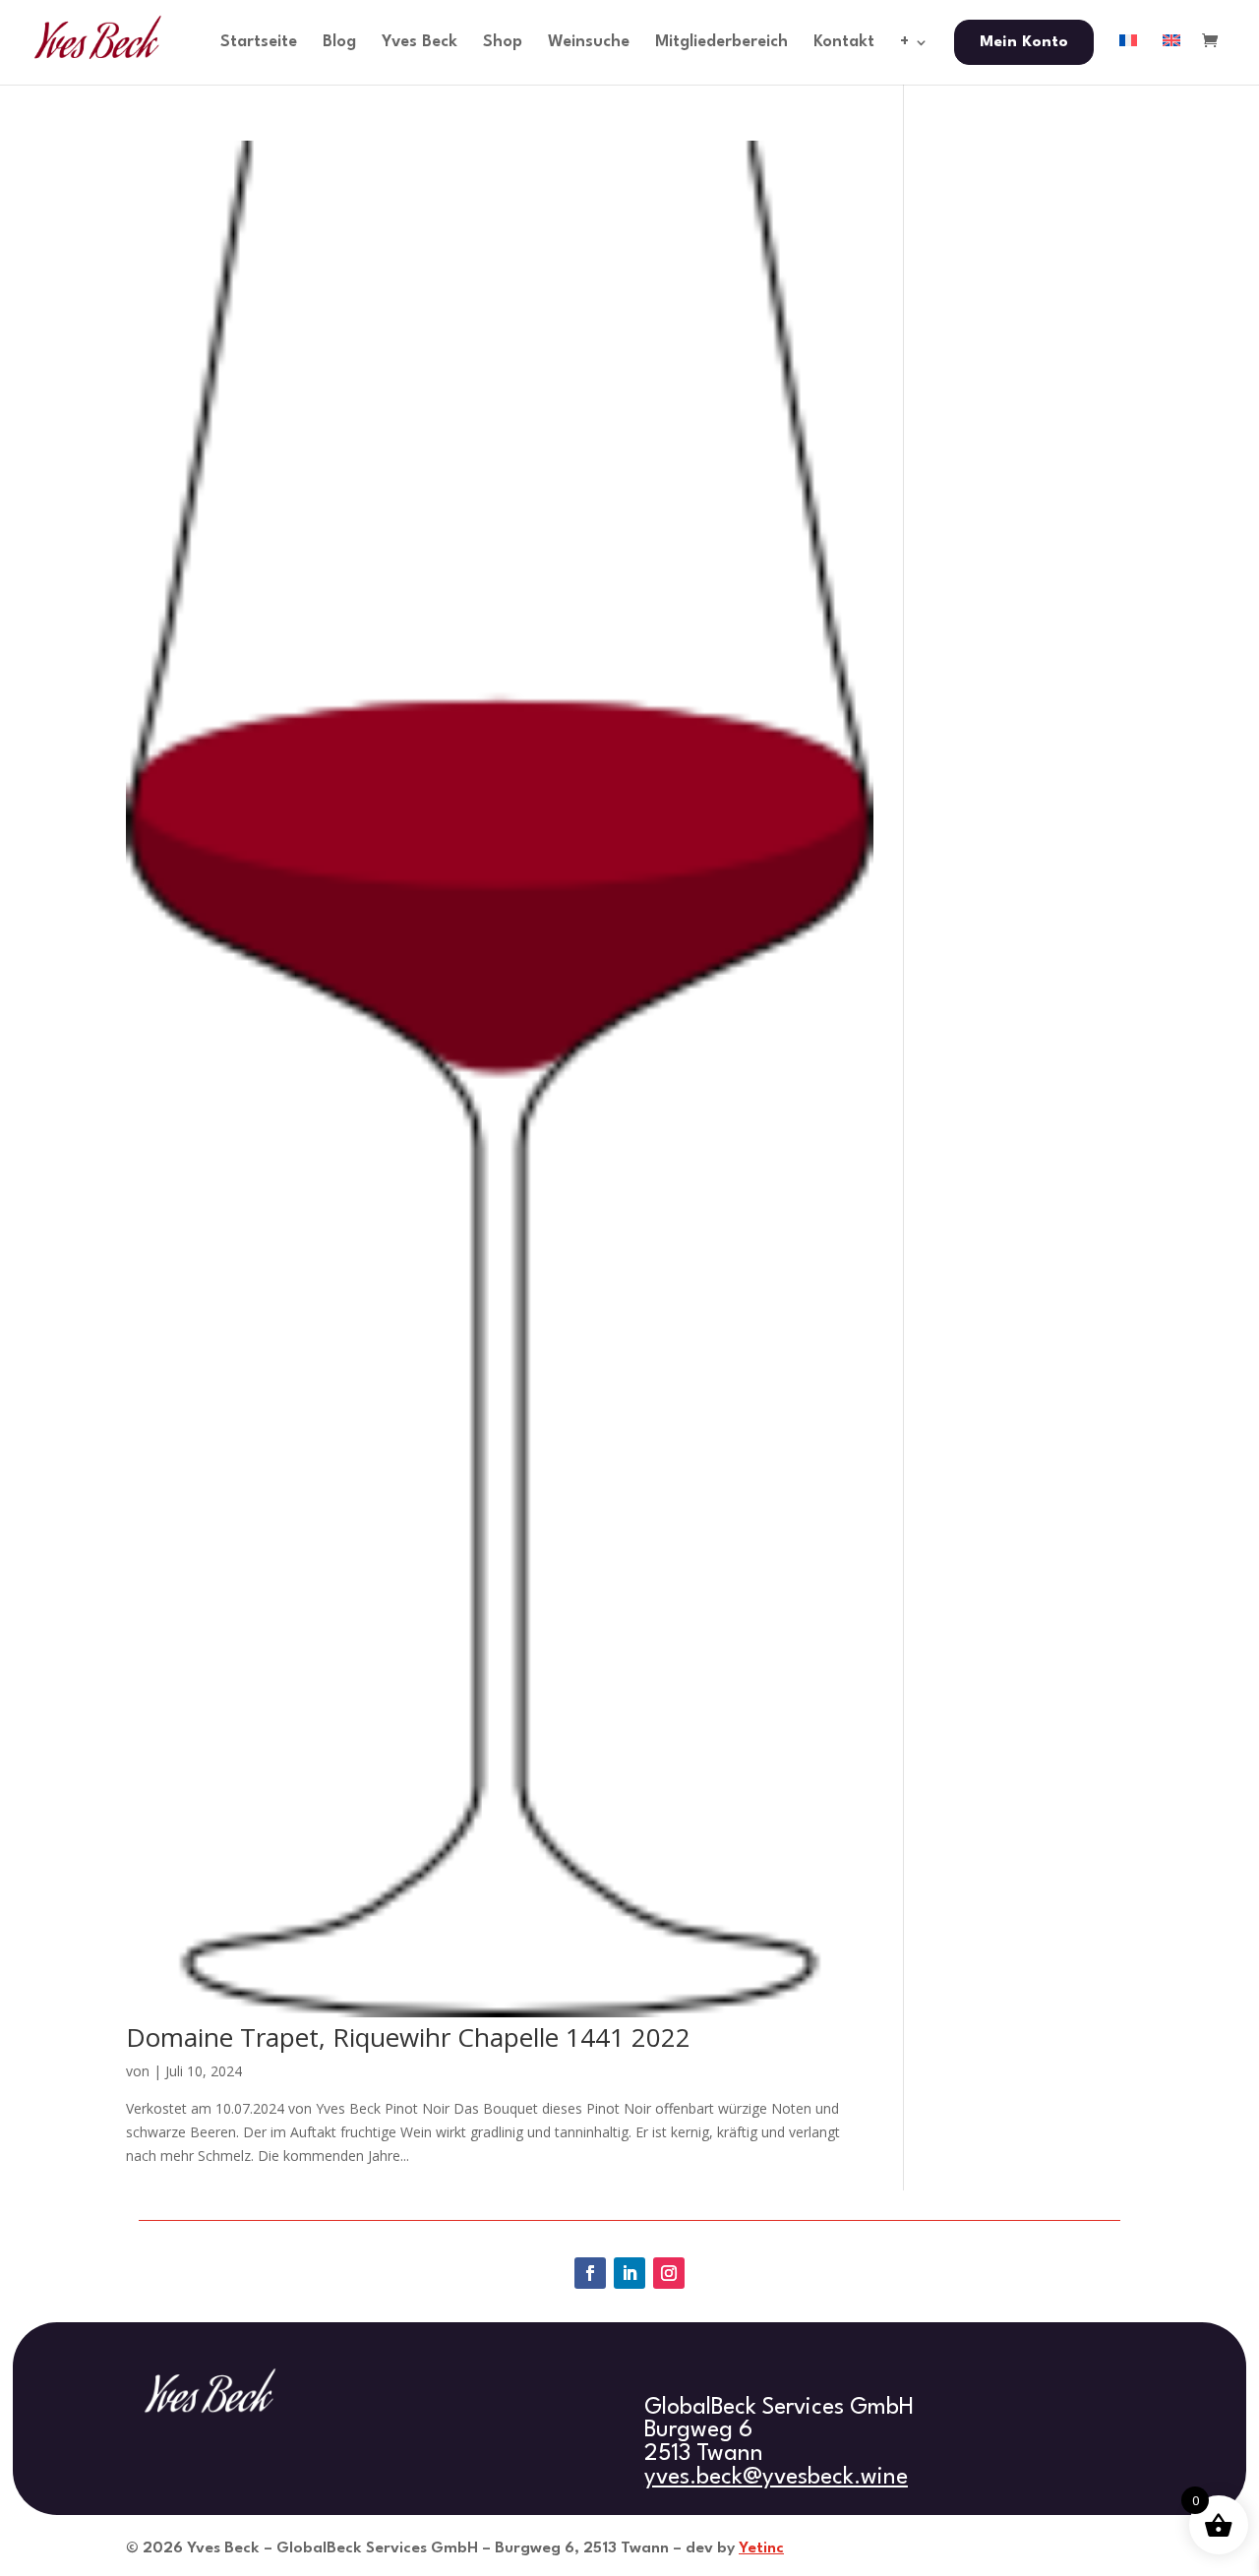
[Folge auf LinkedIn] (629, 2273)
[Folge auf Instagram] (669, 2273)
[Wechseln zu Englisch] (1171, 59)
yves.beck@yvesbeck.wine (776, 2478)
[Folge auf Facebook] (590, 2273)
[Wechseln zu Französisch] (1128, 59)
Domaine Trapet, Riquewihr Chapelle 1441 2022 (408, 2037)
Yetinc (761, 2548)
